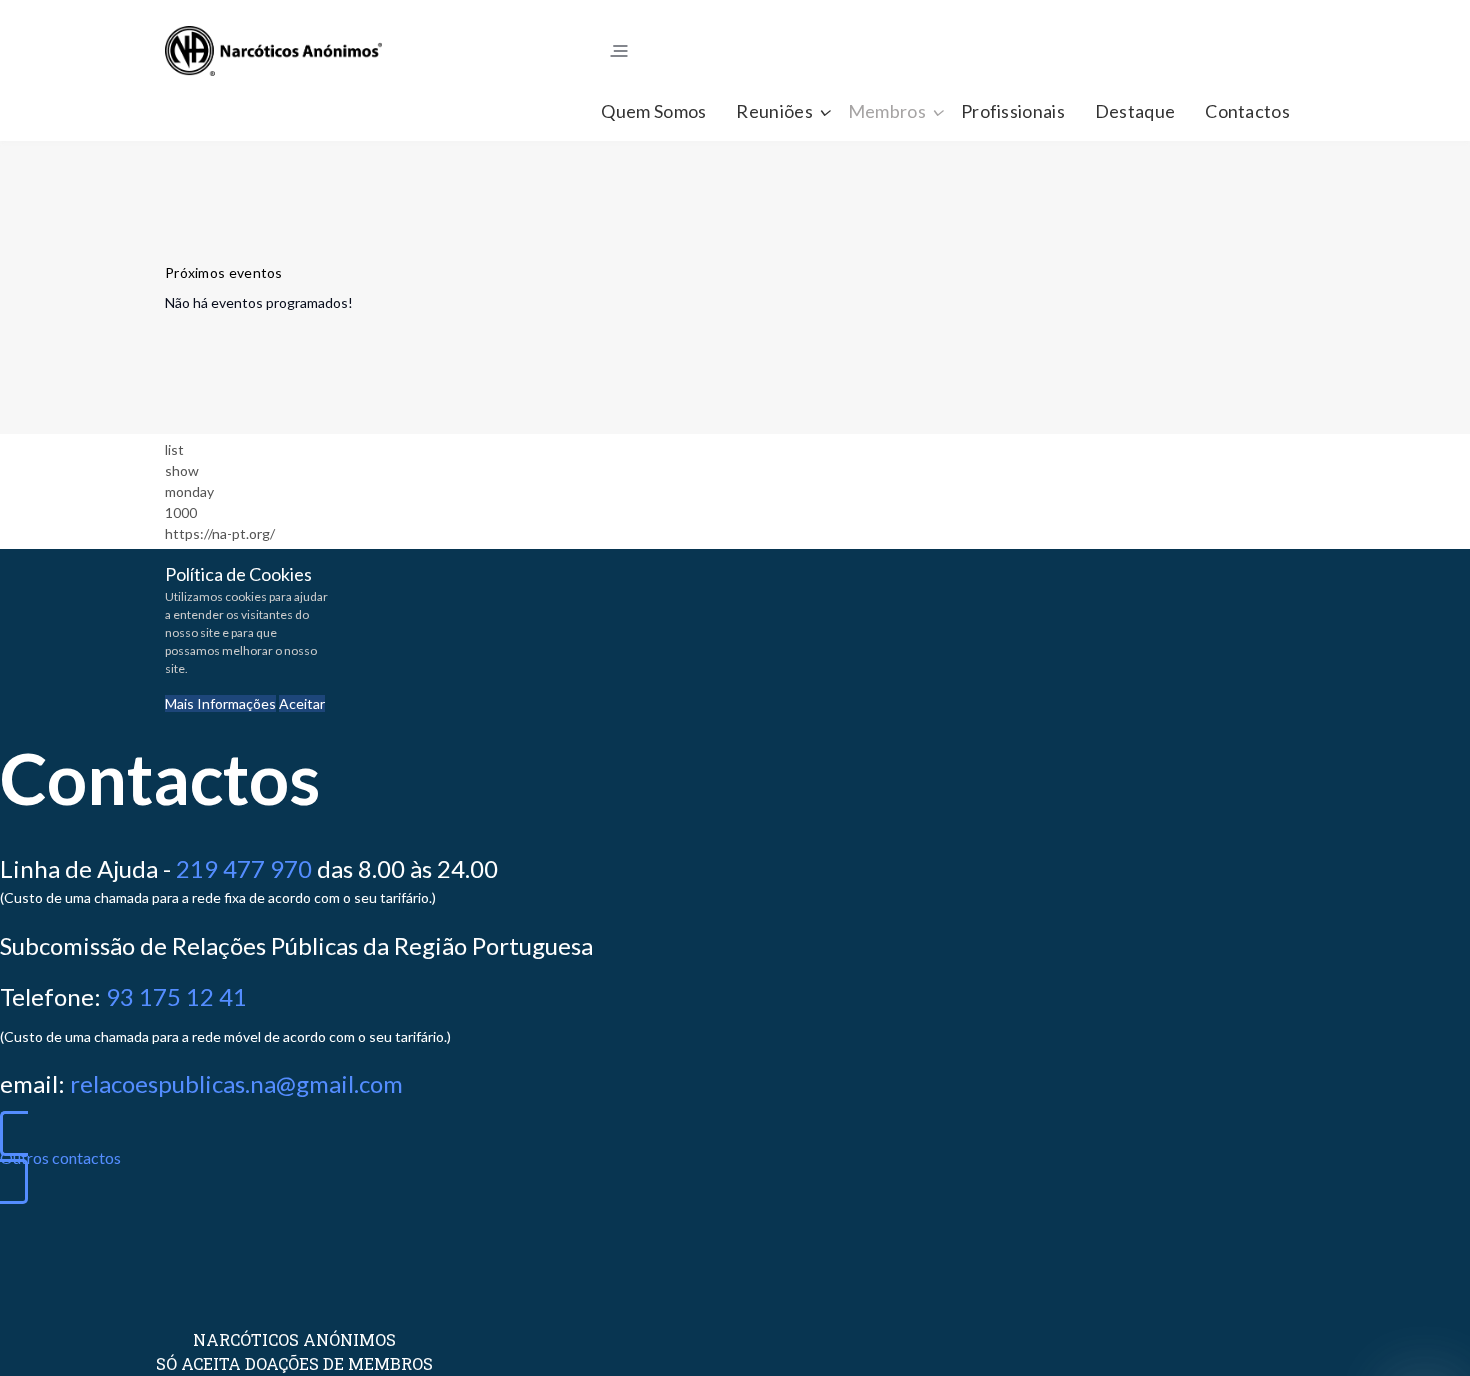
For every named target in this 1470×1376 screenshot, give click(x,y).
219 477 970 (244, 868)
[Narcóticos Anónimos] (273, 51)
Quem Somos (653, 111)
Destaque (1135, 111)
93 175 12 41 (176, 996)
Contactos (1247, 111)
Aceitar (302, 703)
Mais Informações (220, 703)
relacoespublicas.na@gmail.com (236, 1083)
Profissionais (1013, 111)
